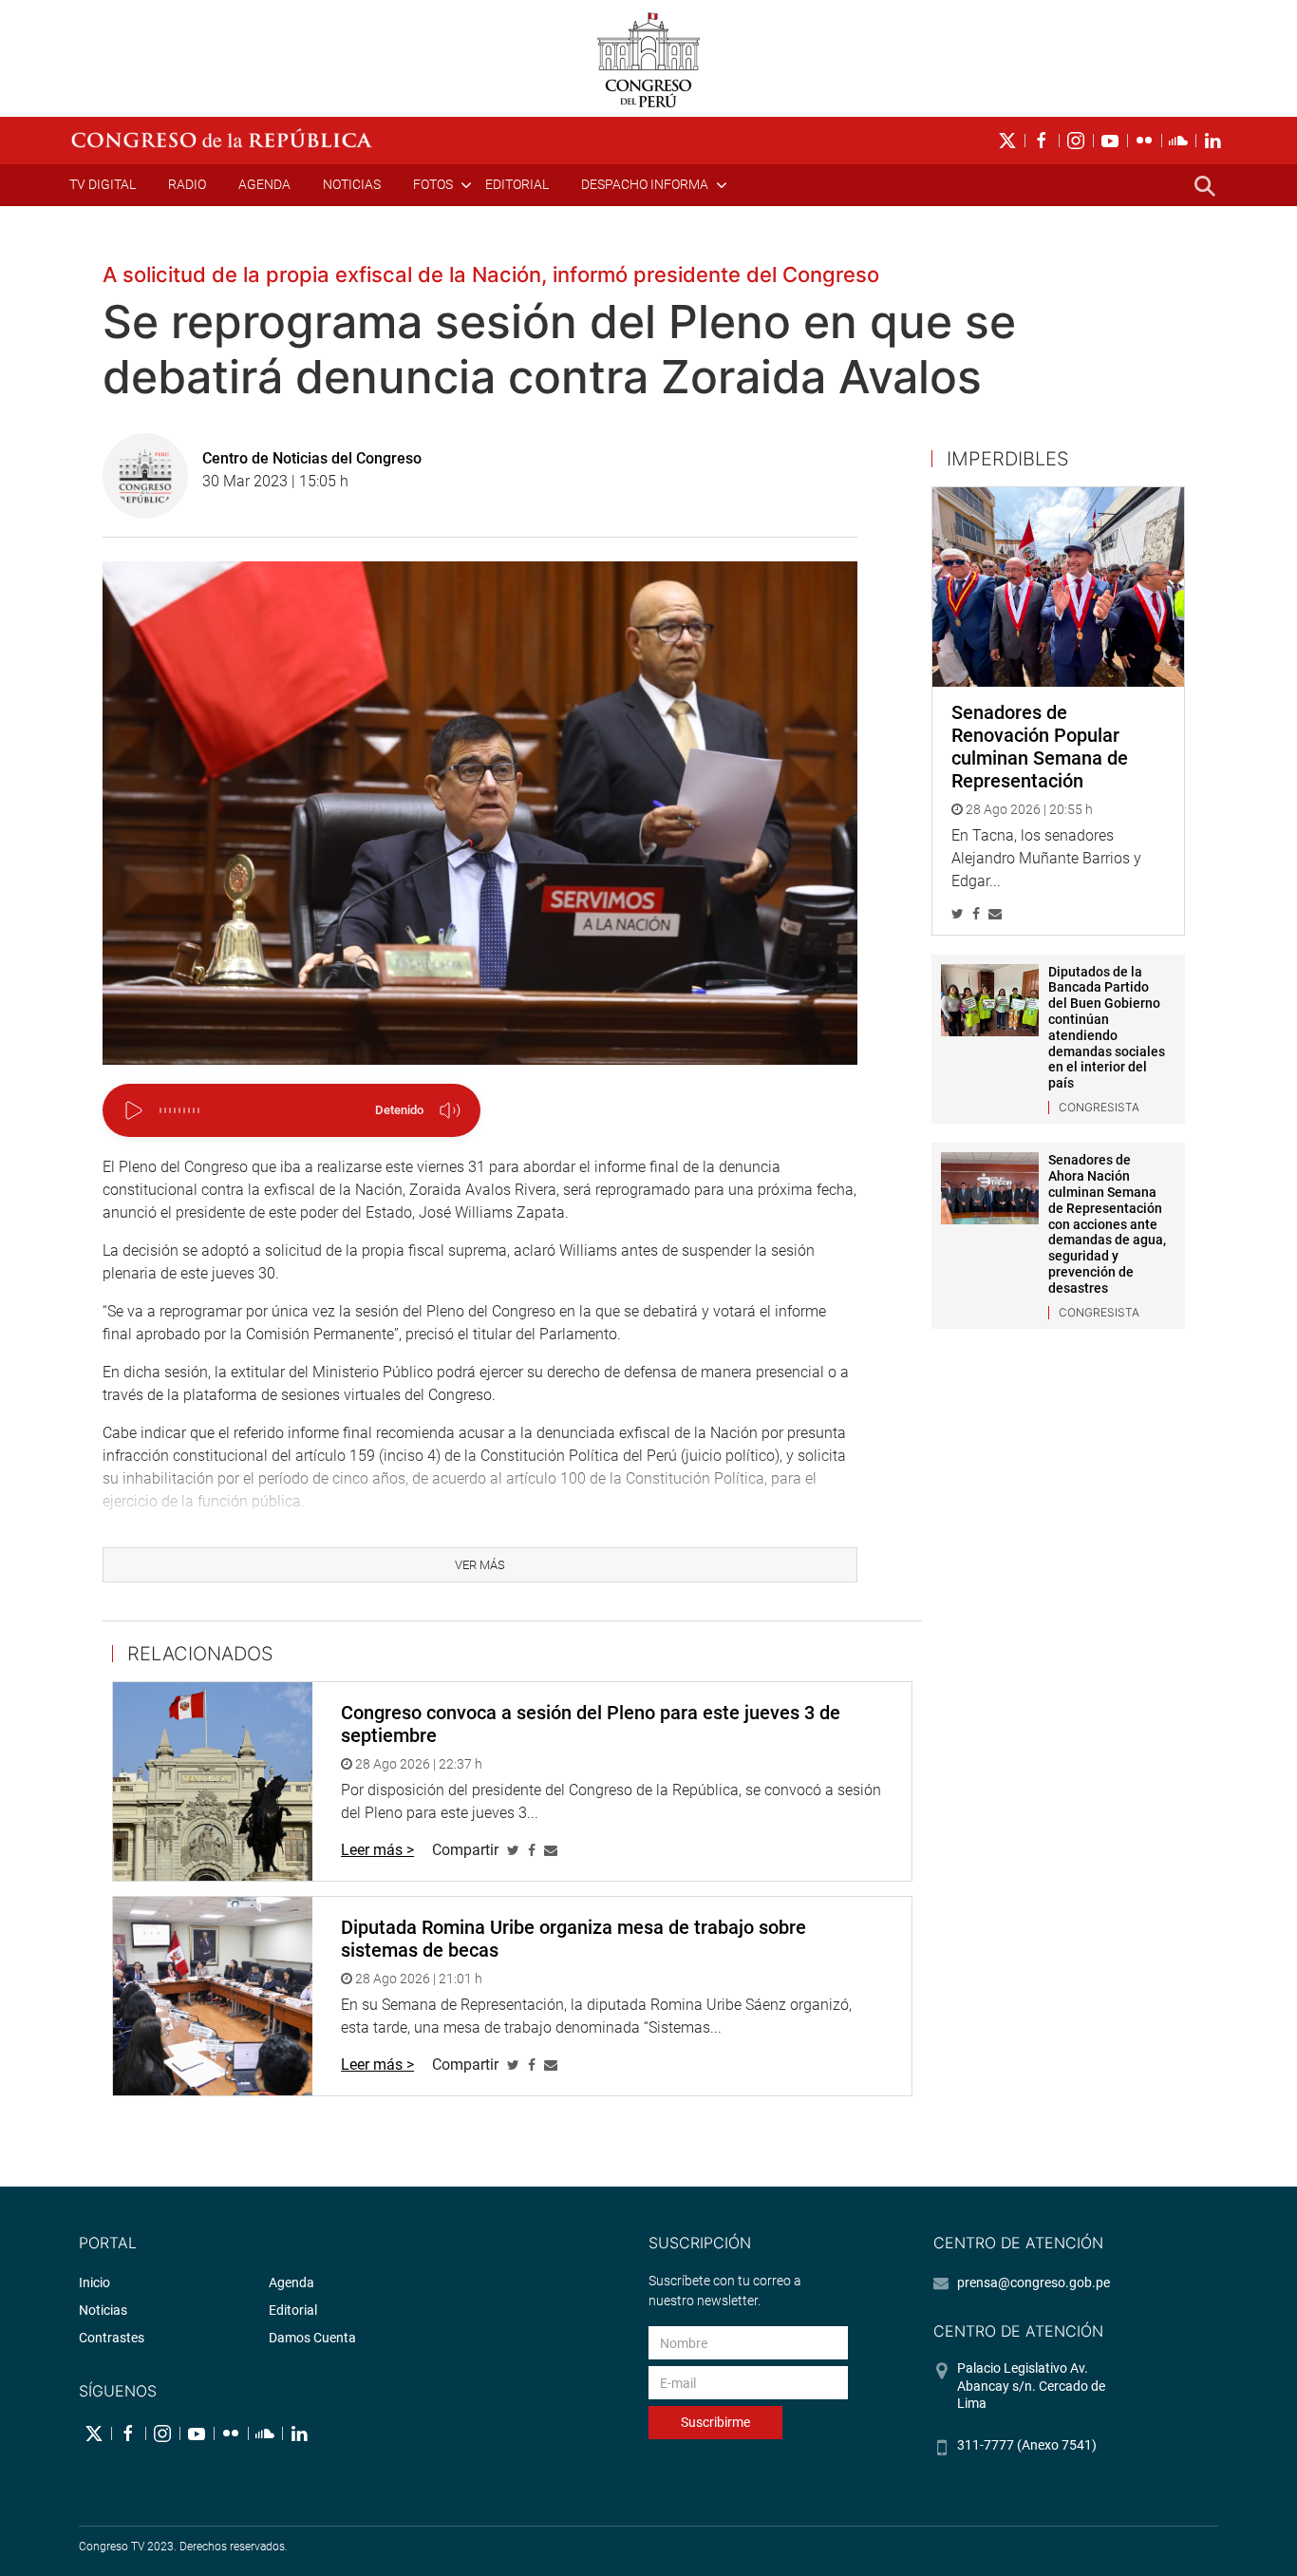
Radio (187, 184)
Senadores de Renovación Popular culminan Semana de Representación (1040, 747)
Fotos (433, 184)
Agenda (264, 184)
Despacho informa (645, 184)
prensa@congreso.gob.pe (1034, 2282)
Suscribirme (715, 2422)
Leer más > (377, 1850)
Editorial (517, 184)
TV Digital (103, 184)
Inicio (94, 2282)
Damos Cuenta (312, 2338)
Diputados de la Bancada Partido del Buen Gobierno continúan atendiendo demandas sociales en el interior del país (1107, 1028)
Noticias (352, 184)
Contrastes (112, 2338)
